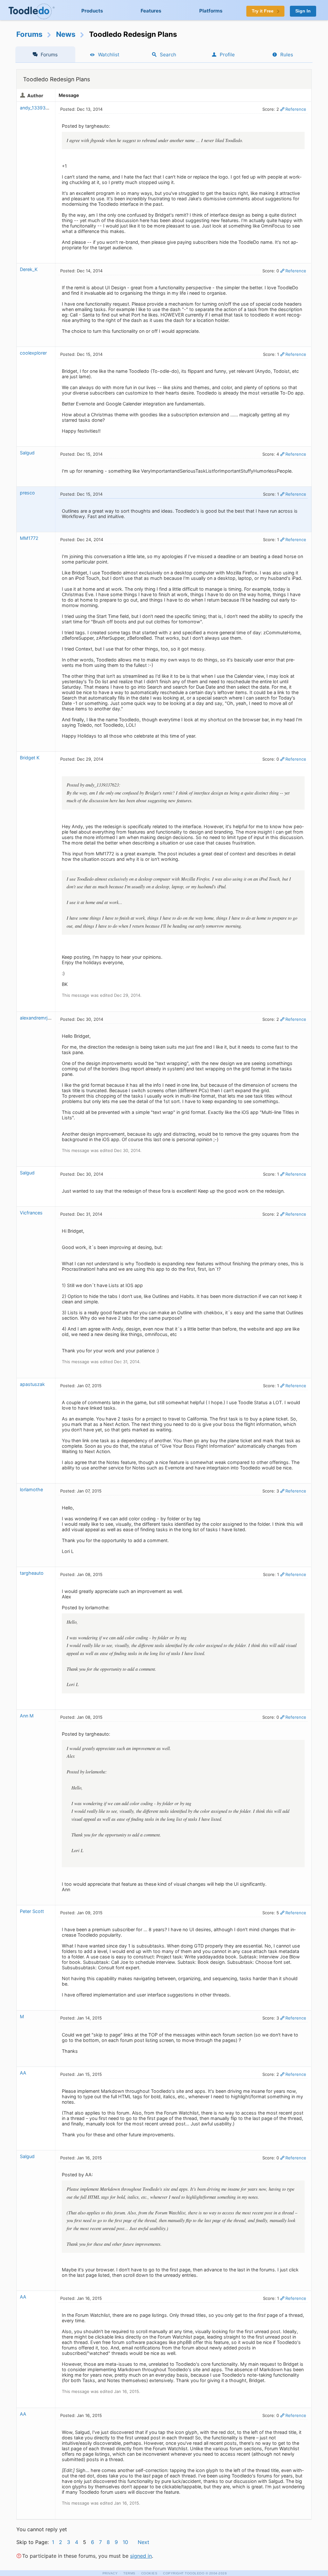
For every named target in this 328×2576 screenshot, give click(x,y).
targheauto (32, 1573)
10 (125, 2542)
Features (151, 11)
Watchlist (109, 55)
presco (27, 493)
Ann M (27, 1716)
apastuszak (32, 1384)
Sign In (303, 11)
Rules (287, 55)
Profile (227, 55)
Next (143, 2542)
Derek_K (29, 269)
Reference (296, 109)
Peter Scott (32, 1911)
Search (168, 55)
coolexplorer (33, 353)
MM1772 (29, 538)
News (66, 34)
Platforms (211, 11)
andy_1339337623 (40, 108)
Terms (129, 2573)
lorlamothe (31, 1489)
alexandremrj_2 (36, 1018)
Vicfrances (31, 1213)
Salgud (27, 453)
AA (23, 2073)
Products (92, 11)
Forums (29, 34)
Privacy (110, 2573)
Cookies (149, 2573)
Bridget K (30, 758)
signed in (141, 2556)
